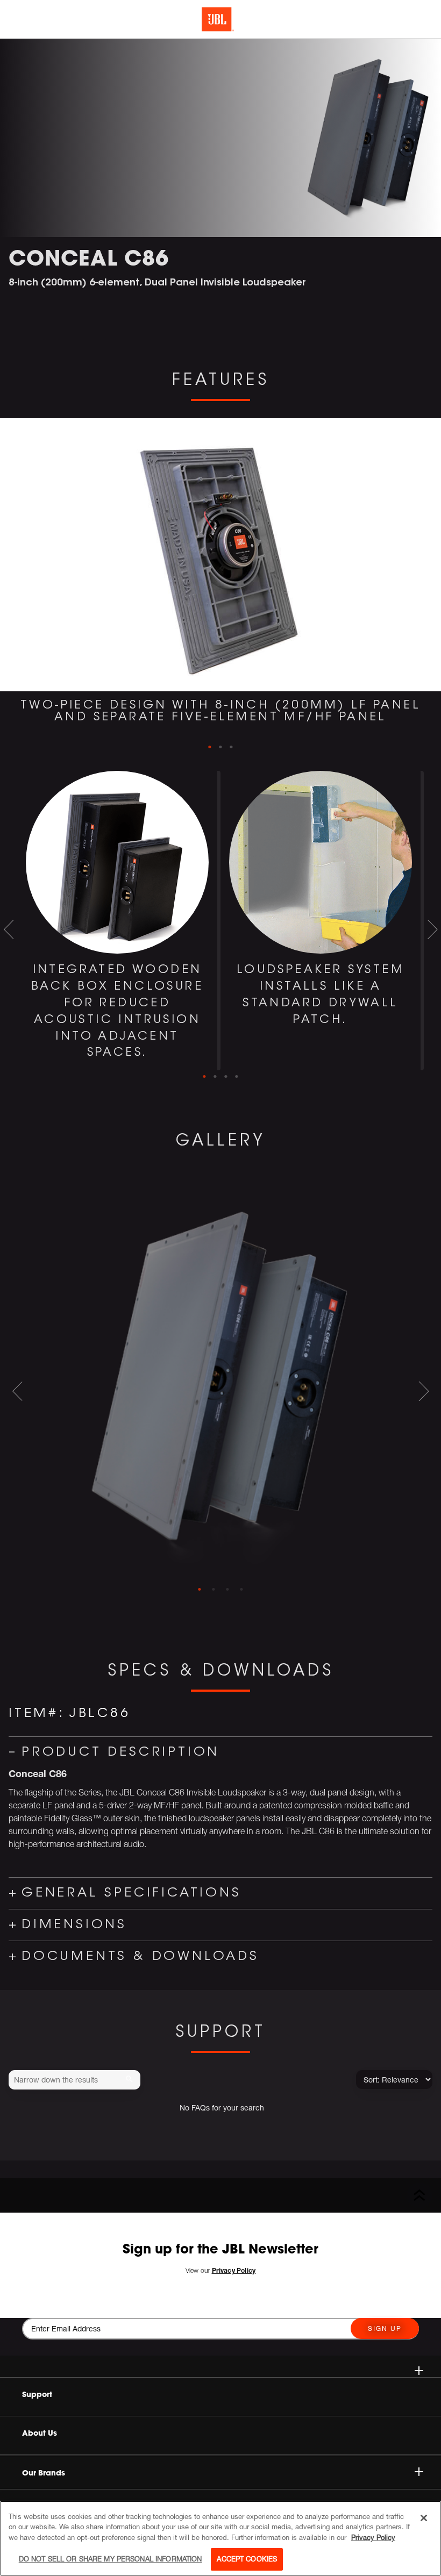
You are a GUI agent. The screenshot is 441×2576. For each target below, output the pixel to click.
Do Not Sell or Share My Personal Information (111, 2559)
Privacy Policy (373, 2537)
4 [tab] (237, 1077)
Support (37, 2394)
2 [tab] (220, 747)
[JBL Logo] (218, 19)
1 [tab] (210, 747)
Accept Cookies (247, 2559)
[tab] (200, 1590)
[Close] (424, 2518)
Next (432, 592)
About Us (40, 2433)
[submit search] (131, 2080)
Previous (9, 592)
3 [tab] (231, 747)
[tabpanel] (220, 579)
